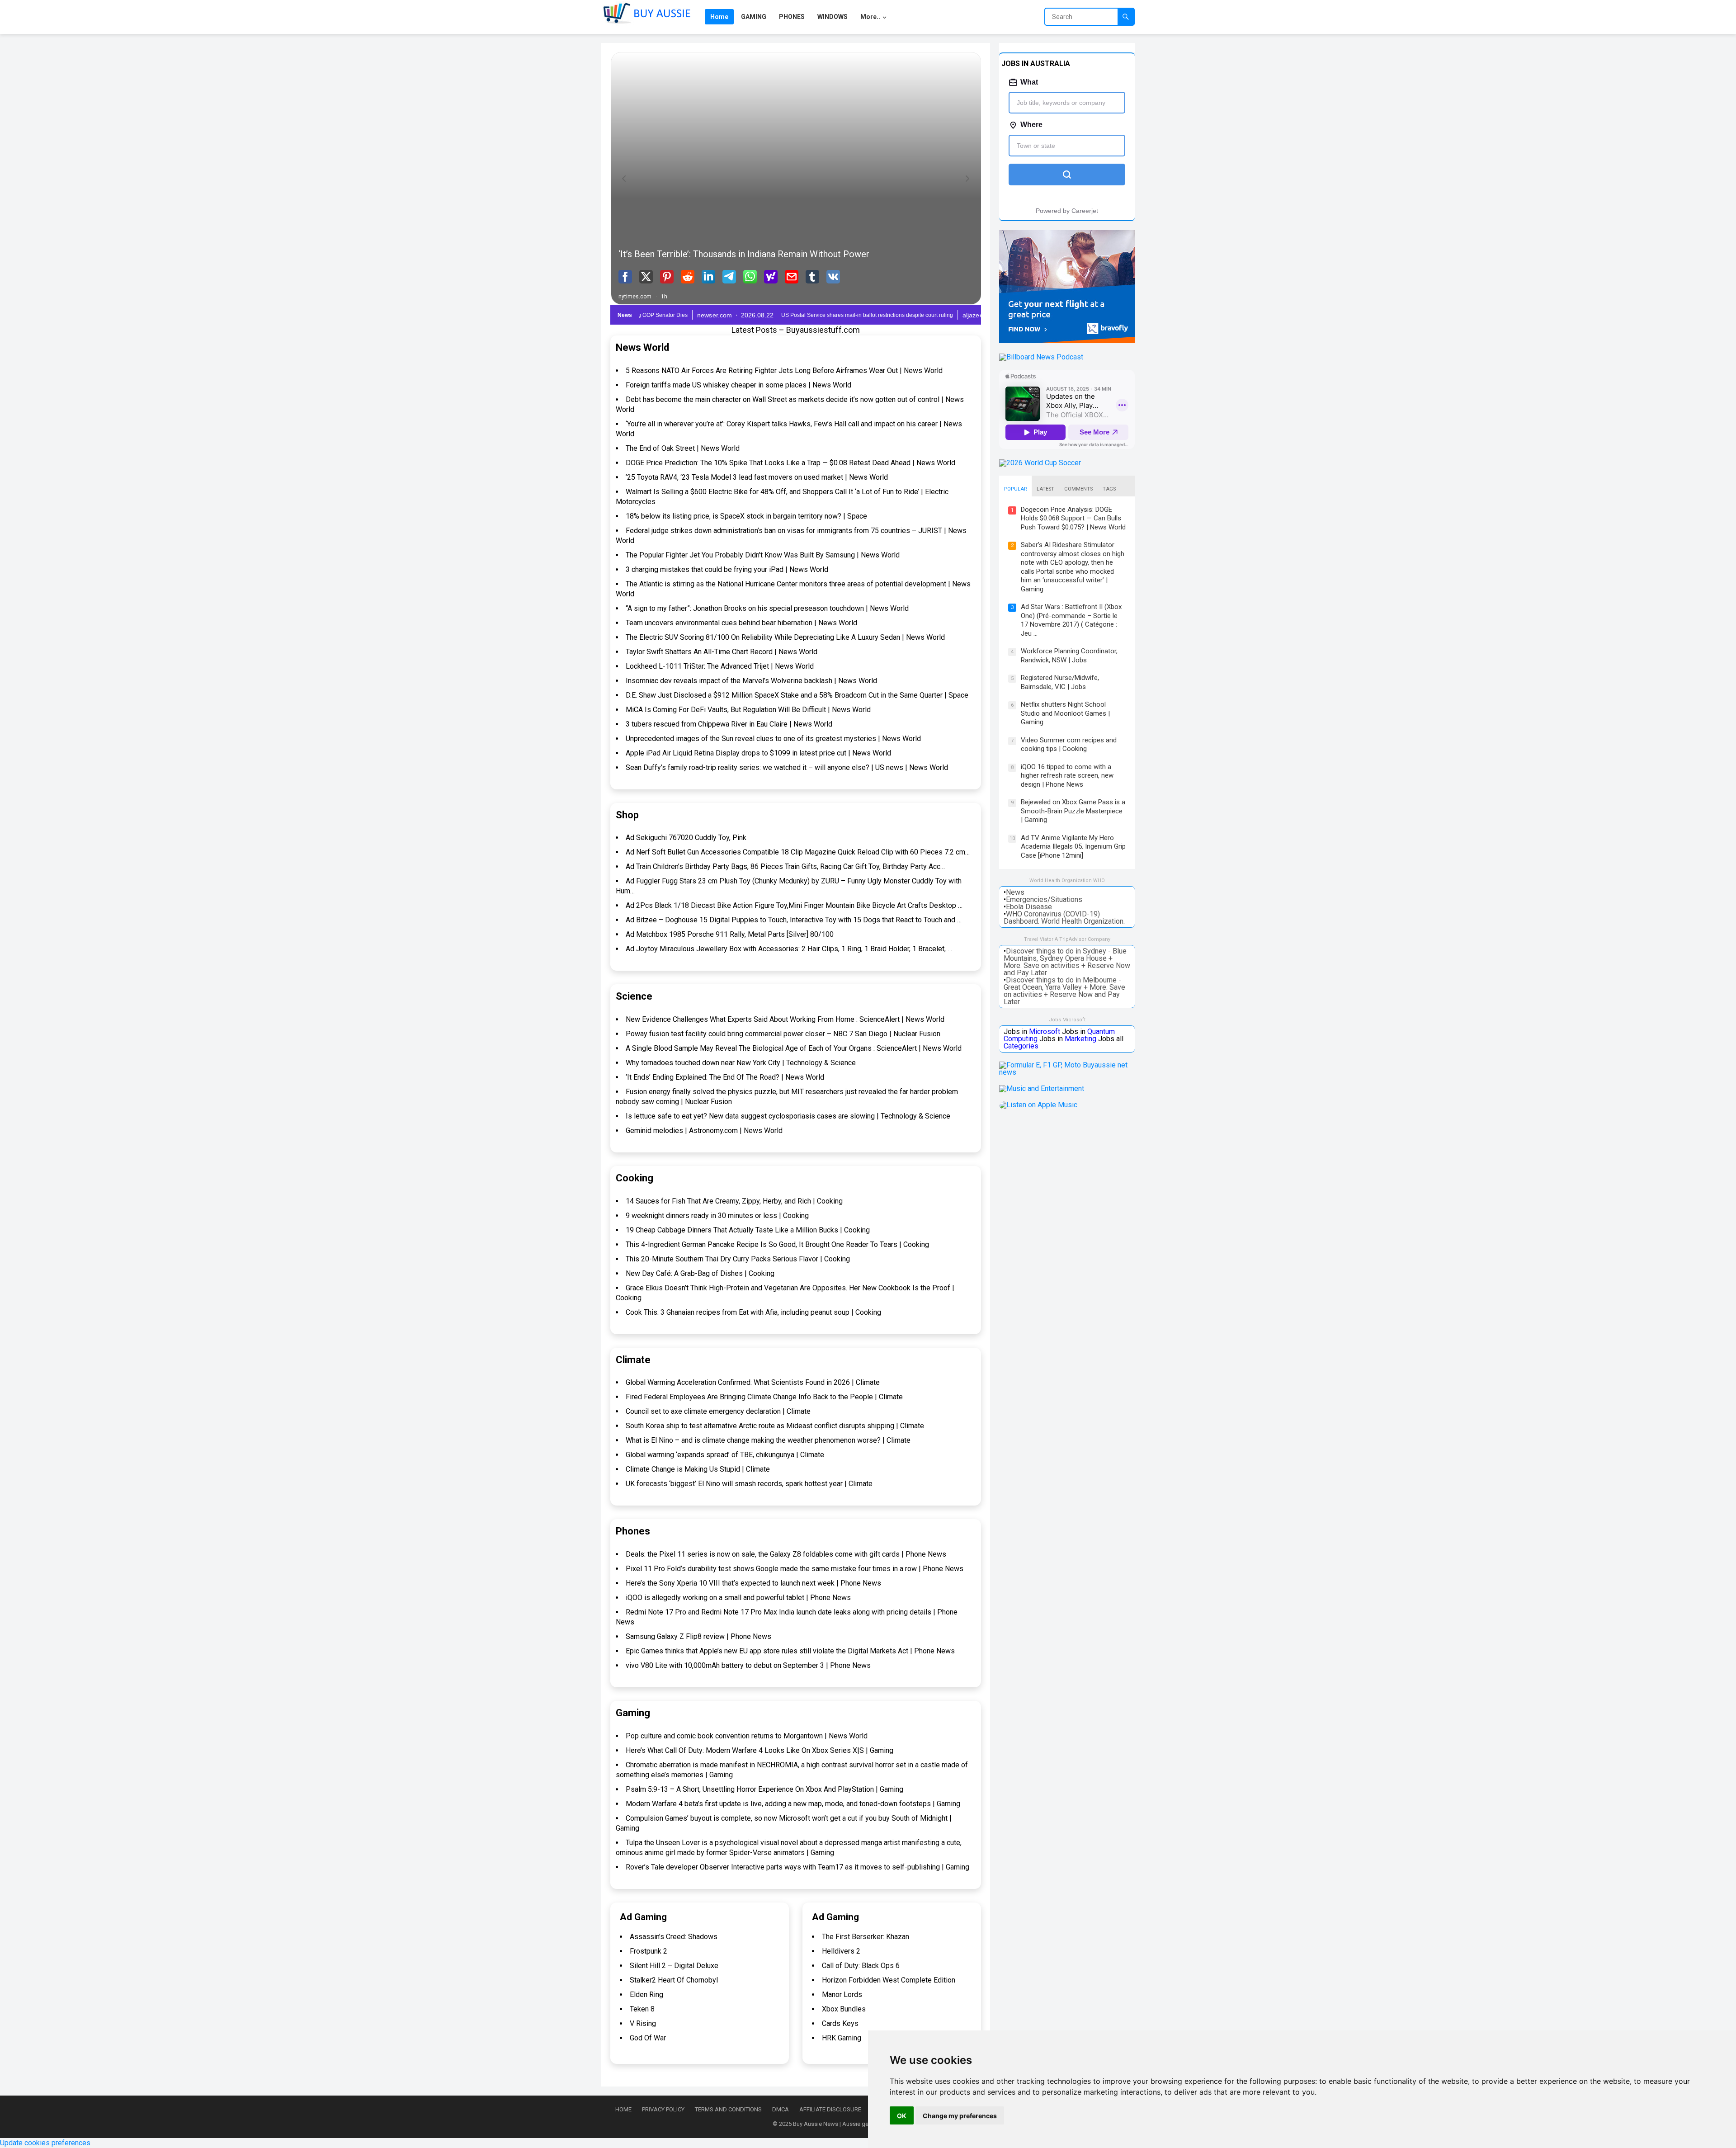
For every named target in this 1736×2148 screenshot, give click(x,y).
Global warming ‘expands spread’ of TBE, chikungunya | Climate (725, 1455)
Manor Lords (842, 1995)
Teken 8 (642, 2009)
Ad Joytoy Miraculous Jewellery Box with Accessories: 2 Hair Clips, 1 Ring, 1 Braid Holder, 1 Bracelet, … (789, 949)
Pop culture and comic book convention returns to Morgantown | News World (747, 1736)
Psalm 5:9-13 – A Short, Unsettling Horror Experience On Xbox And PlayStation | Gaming (764, 1789)
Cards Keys (840, 2023)
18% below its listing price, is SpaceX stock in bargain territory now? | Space (746, 516)
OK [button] (902, 2116)
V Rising (643, 2023)
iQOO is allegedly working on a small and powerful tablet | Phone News (738, 1598)
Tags (1109, 489)
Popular (1015, 489)
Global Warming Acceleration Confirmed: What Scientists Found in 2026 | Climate (753, 1382)
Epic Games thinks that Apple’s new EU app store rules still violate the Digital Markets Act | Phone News (790, 1651)
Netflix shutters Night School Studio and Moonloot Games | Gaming (1065, 713)
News (1015, 892)
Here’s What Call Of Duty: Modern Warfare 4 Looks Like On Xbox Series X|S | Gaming (759, 1750)
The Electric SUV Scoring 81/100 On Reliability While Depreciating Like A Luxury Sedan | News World (785, 637)
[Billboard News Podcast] (1041, 357)
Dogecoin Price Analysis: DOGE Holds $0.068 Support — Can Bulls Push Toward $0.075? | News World (1073, 518)
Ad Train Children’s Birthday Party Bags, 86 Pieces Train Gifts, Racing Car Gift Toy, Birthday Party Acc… (785, 866)
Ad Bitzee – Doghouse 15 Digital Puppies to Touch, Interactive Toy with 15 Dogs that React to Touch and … (794, 920)
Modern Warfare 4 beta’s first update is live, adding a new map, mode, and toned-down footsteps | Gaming (793, 1804)
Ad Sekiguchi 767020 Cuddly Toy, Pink (686, 838)
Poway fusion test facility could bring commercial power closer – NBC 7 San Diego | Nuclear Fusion (783, 1034)
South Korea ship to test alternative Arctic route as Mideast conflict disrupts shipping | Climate (775, 1426)
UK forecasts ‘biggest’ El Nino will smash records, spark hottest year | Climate (749, 1484)
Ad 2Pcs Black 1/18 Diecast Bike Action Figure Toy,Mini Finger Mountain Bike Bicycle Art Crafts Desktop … (794, 905)
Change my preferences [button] (960, 2116)
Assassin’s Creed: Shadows (674, 1937)
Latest (1045, 489)
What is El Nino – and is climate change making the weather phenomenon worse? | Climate (768, 1440)
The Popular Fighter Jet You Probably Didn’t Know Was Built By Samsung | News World (763, 555)
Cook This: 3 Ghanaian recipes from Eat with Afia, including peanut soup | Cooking (753, 1312)
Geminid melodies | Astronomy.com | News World (704, 1131)
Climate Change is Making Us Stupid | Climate (698, 1469)
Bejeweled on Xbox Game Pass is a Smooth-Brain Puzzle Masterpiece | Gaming (1073, 811)
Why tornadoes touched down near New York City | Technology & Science (741, 1063)
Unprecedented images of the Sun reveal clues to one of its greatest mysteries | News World (773, 739)
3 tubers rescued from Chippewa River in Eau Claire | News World (729, 724)
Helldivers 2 (841, 1951)
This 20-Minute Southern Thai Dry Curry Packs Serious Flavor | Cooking (738, 1259)
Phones (633, 1531)
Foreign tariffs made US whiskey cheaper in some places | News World (738, 385)
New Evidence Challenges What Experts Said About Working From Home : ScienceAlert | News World (785, 1019)
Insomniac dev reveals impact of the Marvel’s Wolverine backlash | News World (751, 681)
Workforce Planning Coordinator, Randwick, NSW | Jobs (1069, 656)
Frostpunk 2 (649, 1951)
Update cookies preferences (45, 2143)
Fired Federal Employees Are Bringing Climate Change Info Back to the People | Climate (764, 1397)
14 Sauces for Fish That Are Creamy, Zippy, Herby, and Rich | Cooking (734, 1201)
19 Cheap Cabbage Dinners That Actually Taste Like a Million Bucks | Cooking (748, 1230)
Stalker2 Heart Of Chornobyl (674, 1980)
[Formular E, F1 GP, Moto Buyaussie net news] (1067, 1072)
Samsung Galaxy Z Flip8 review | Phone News (698, 1636)
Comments (1078, 489)
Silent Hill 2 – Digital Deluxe (674, 1966)
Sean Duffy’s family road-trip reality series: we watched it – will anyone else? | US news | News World (787, 767)
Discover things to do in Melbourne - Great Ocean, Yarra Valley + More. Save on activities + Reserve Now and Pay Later (1064, 991)
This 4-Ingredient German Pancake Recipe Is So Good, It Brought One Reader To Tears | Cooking (777, 1244)
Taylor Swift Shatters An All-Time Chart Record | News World (722, 652)
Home (623, 2109)
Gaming (633, 1713)
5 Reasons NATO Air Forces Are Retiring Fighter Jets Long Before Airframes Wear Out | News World (784, 371)
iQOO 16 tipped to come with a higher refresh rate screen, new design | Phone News (1067, 776)
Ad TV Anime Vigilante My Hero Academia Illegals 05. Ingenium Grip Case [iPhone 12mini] (1073, 847)
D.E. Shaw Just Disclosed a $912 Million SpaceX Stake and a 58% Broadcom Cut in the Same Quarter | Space (797, 695)
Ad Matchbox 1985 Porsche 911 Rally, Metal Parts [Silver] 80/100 (730, 934)
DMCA (781, 2109)
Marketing (1080, 1039)
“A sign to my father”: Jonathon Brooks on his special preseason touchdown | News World (767, 608)
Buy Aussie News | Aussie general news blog (851, 2124)
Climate (633, 1360)
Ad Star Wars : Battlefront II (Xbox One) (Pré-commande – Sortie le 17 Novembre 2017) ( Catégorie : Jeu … (1071, 620)
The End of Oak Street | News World (683, 448)
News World (642, 347)
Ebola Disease (1029, 907)
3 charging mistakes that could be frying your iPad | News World (727, 569)
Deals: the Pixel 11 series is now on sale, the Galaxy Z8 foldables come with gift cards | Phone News (786, 1554)
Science (634, 996)
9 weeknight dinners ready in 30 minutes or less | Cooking (717, 1216)
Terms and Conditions (728, 2109)
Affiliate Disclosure (830, 2109)
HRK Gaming (842, 2038)
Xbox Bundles (844, 2009)
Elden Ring (646, 1995)
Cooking (634, 1178)
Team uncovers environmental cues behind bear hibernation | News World (741, 623)
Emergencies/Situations (1044, 899)
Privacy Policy (663, 2109)
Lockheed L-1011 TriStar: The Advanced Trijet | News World (720, 666)
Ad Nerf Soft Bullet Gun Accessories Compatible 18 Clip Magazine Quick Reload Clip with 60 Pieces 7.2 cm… (798, 852)
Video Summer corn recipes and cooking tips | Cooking (1069, 745)
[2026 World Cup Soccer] (1040, 463)
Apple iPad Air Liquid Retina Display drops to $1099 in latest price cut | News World (758, 753)
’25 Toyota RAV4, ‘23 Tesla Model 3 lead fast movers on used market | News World (757, 477)
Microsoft (1045, 1032)
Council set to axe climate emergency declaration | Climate (718, 1411)
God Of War (648, 2038)
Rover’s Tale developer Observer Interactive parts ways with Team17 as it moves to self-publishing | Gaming (797, 1867)
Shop (627, 815)
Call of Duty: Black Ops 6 (861, 1966)
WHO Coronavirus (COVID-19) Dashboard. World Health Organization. (1064, 918)
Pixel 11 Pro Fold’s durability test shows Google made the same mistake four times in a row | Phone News (795, 1569)
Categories (1021, 1046)
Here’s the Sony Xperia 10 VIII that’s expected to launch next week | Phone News (753, 1583)
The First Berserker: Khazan (866, 1937)
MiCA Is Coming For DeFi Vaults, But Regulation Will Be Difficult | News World (748, 710)
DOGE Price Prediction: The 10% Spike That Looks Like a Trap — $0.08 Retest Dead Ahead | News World (790, 463)
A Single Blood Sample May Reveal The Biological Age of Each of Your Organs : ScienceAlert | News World (794, 1048)
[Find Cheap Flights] (1067, 341)
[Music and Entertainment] (1042, 1088)
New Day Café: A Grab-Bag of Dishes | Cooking (700, 1273)
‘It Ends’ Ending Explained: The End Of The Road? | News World (725, 1077)
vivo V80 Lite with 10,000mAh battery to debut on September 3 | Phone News (748, 1665)
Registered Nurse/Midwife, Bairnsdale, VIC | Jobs (1060, 682)
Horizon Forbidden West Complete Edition (889, 1980)
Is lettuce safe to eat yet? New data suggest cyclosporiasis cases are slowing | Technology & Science (788, 1116)
